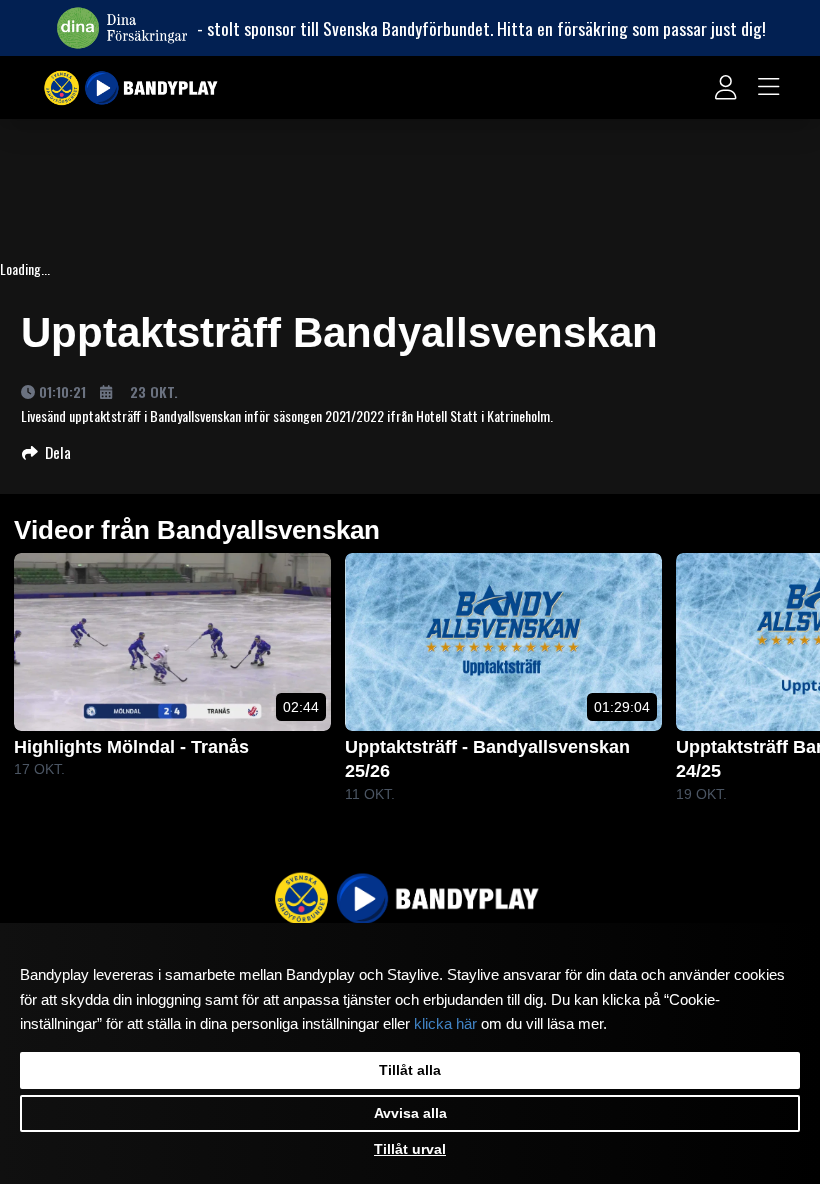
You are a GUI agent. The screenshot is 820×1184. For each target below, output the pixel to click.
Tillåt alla (410, 1070)
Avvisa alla (410, 1113)
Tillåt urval (410, 1149)
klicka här (445, 1024)
